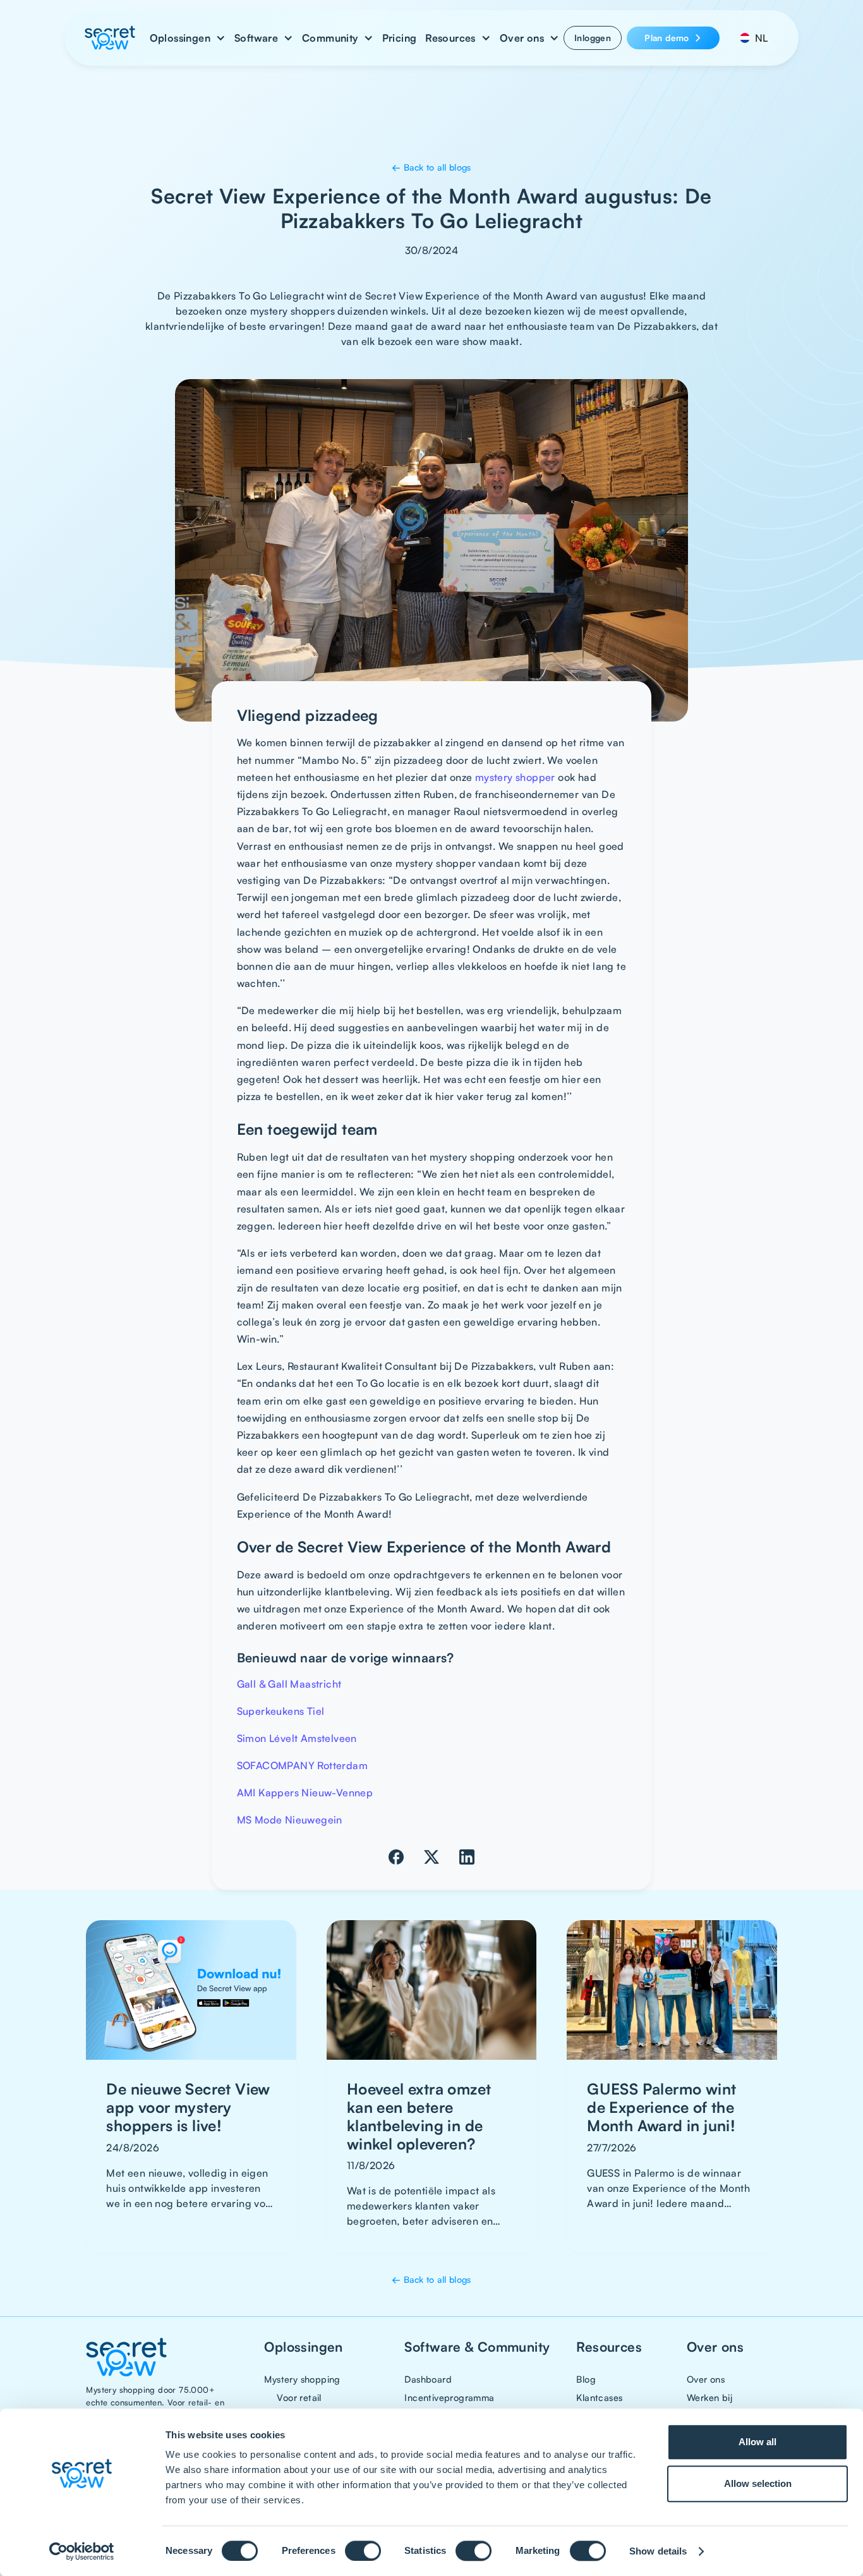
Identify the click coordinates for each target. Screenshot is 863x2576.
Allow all (757, 2442)
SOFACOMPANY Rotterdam (302, 1765)
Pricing (400, 38)
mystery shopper (515, 777)
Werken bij (709, 2397)
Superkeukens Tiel (281, 1711)
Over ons (706, 2379)
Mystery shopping (302, 2379)
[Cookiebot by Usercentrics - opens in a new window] (82, 2551)
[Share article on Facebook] (396, 1857)
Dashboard (428, 2379)
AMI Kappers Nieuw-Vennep (305, 1793)
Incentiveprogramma (449, 2397)
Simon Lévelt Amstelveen (297, 1738)
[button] (188, 38)
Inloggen (593, 38)
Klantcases (599, 2397)
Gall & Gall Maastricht (291, 1684)
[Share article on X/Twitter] (431, 1857)
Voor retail (299, 2397)
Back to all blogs (431, 167)
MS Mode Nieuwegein (290, 1820)
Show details (658, 2551)
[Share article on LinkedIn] (467, 1857)
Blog (586, 2379)
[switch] (363, 2551)
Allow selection (758, 2483)
